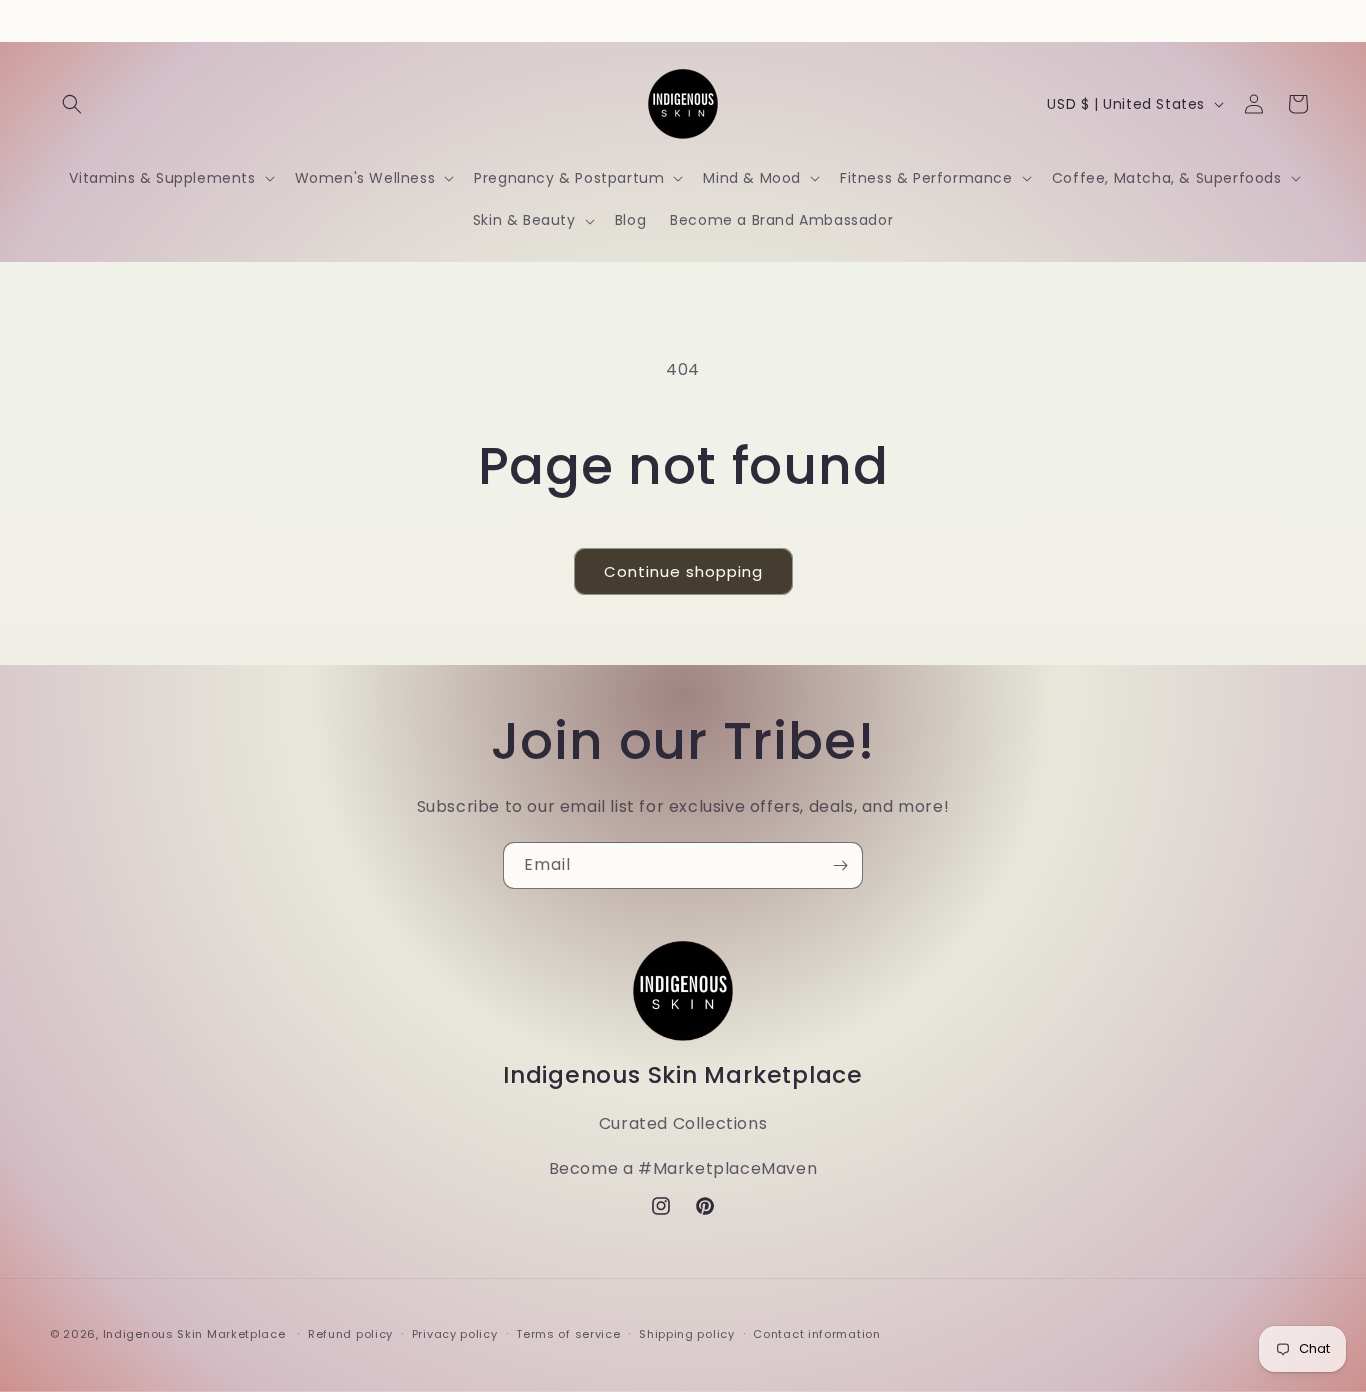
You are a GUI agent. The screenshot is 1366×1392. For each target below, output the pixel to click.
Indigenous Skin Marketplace (194, 1334)
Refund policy (350, 1334)
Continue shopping (683, 571)
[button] (72, 104)
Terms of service (568, 1334)
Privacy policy (455, 1334)
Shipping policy (687, 1334)
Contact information (816, 1334)
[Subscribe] (840, 865)
